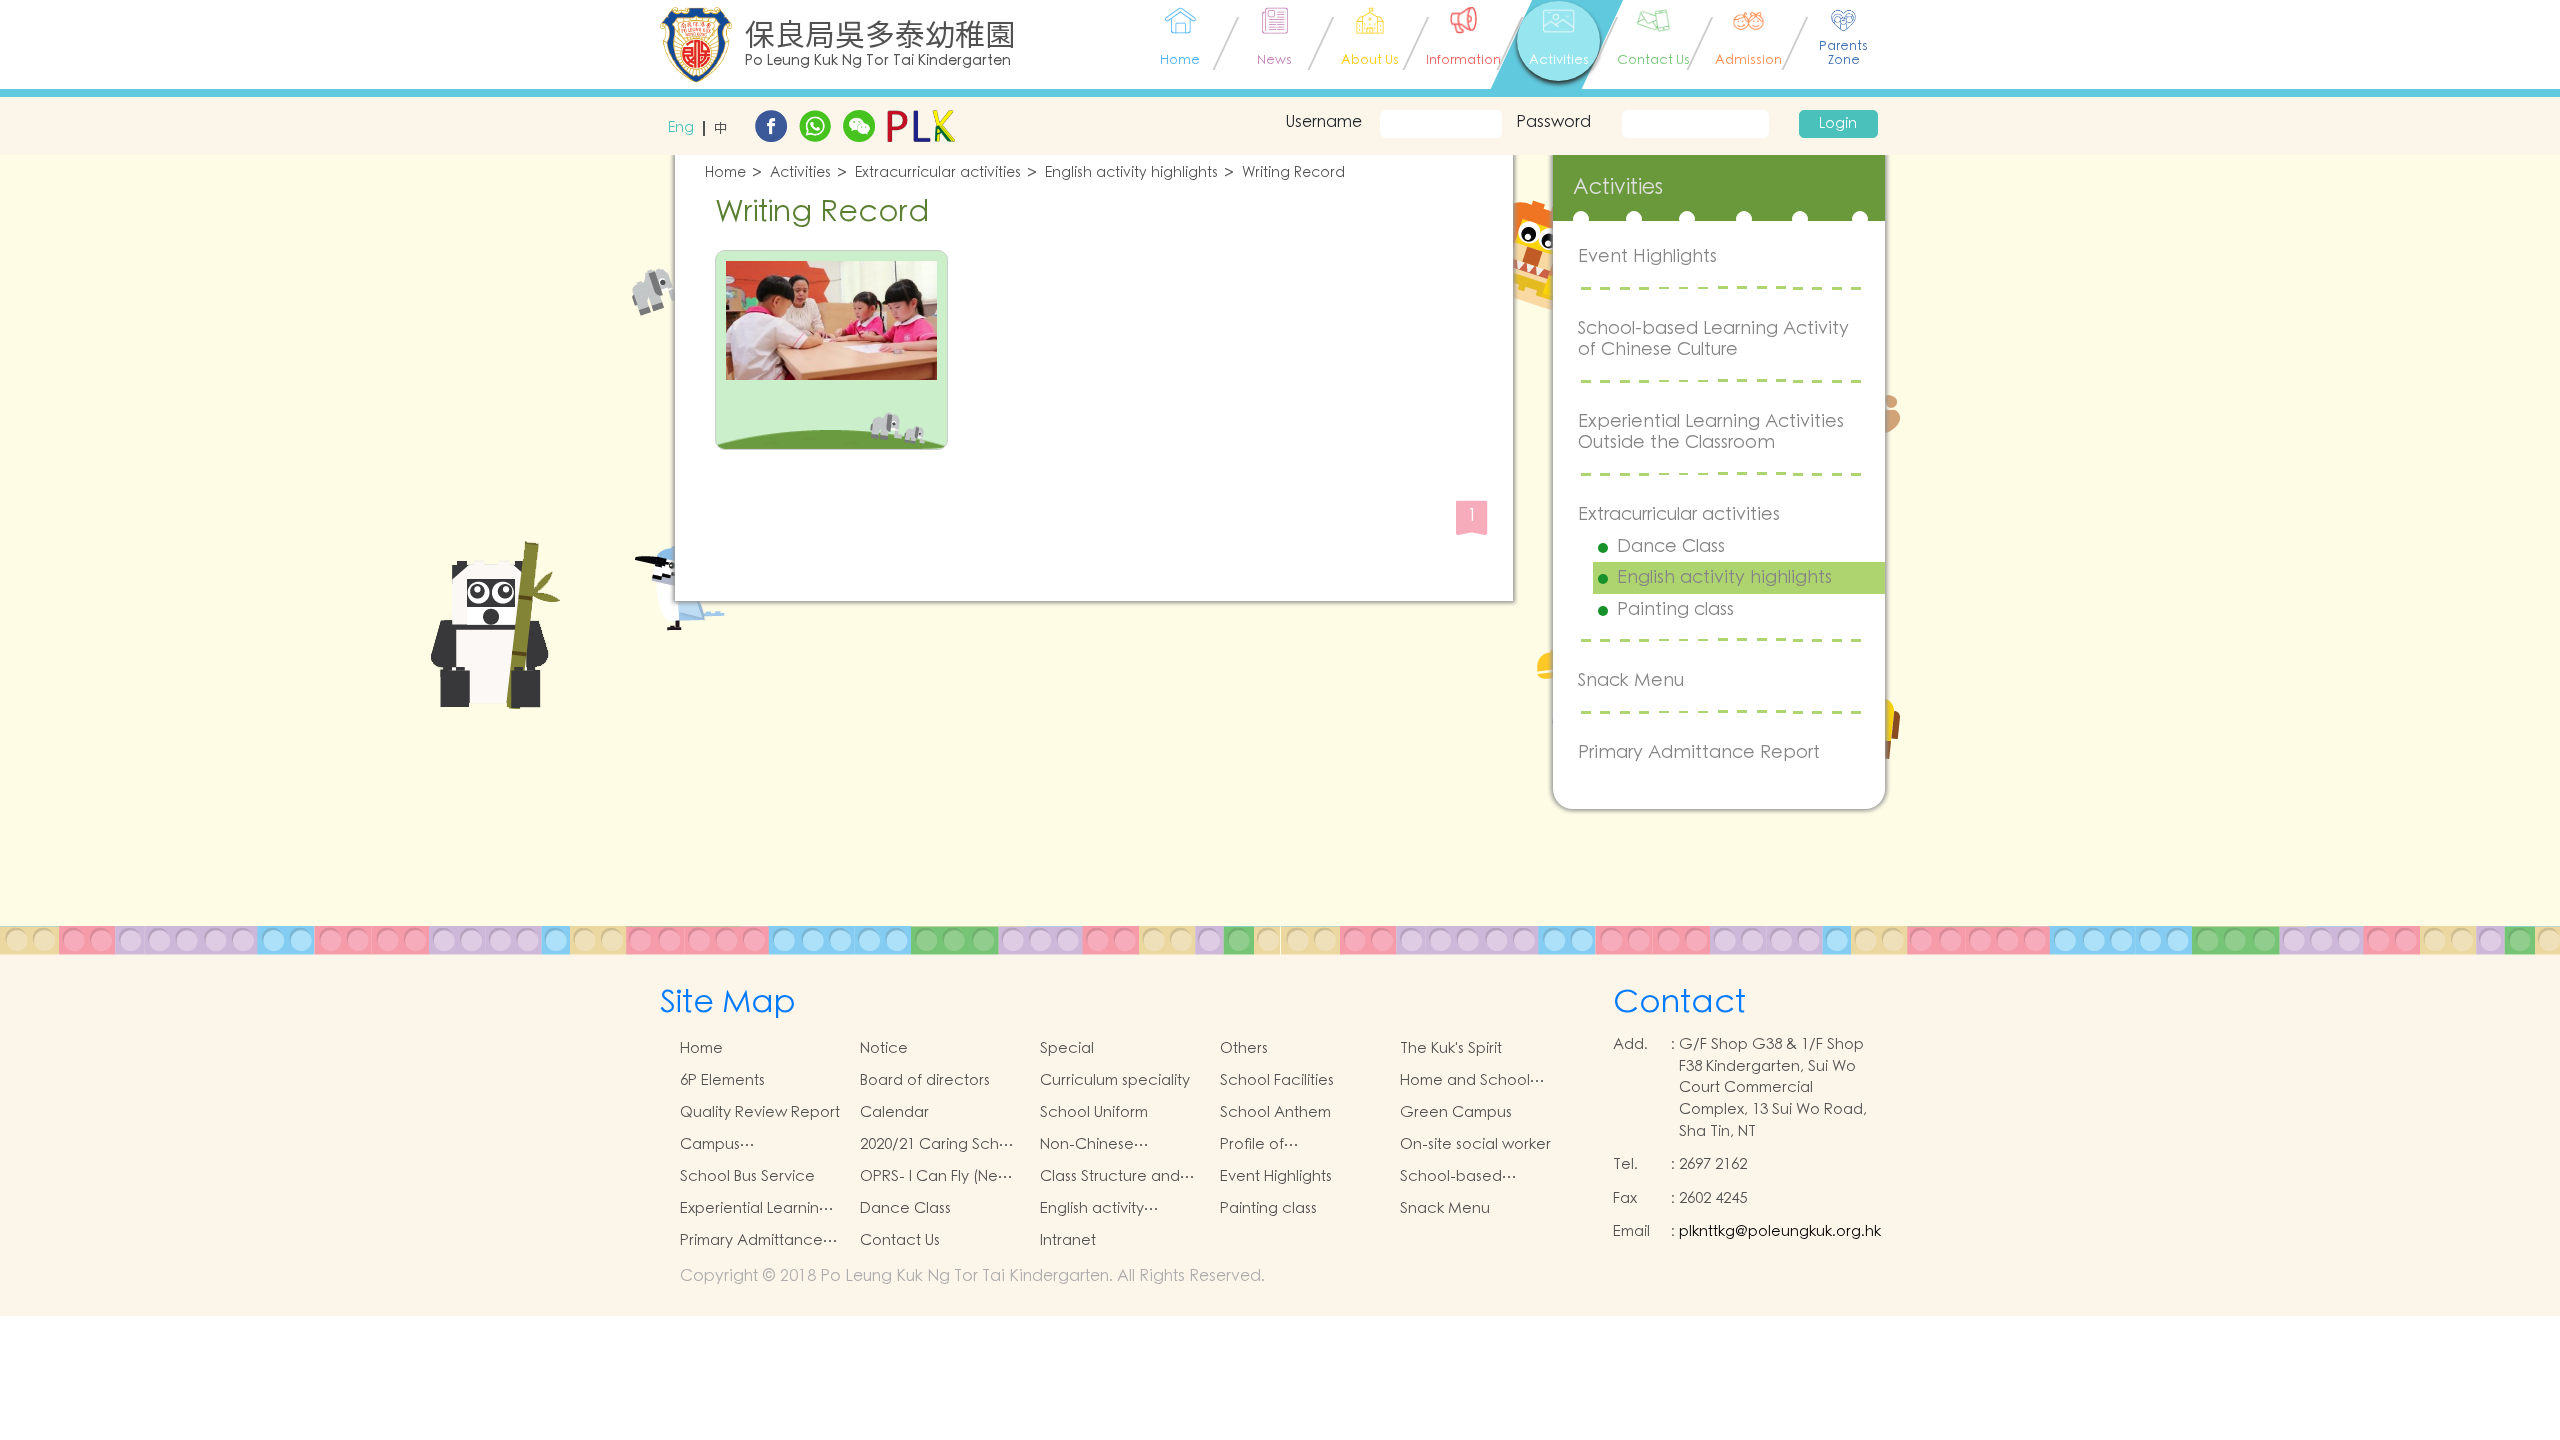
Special (1067, 1048)
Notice (884, 1048)
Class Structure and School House (1110, 1177)
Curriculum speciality (1115, 1080)
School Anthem (1275, 1112)
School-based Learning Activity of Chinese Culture (1713, 339)
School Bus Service (747, 1176)
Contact (1679, 1002)
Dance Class (1671, 547)
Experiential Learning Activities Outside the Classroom (1711, 432)
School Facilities (1277, 1080)
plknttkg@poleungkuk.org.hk (1780, 1231)
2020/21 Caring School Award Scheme (941, 1145)
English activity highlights (1131, 173)
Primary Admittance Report (1699, 752)
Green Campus (1456, 1112)
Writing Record (1293, 173)
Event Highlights (1647, 256)
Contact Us (900, 1240)
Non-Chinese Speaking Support (1104, 1145)
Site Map (728, 1002)
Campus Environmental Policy (754, 1145)
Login (1838, 124)
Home (725, 173)
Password (1553, 122)
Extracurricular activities (938, 173)
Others (1244, 1048)
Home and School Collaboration (1465, 1081)
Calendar (894, 1112)
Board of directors (925, 1080)
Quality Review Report (760, 1112)
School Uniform (1094, 1112)
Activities (800, 173)
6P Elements (722, 1080)
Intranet (1068, 1240)
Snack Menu (1631, 680)
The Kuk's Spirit (1451, 1048)
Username (1323, 122)
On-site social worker (1475, 1144)
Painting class (1675, 610)
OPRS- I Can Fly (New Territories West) (935, 1177)
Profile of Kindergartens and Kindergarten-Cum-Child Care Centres (1290, 1145)
